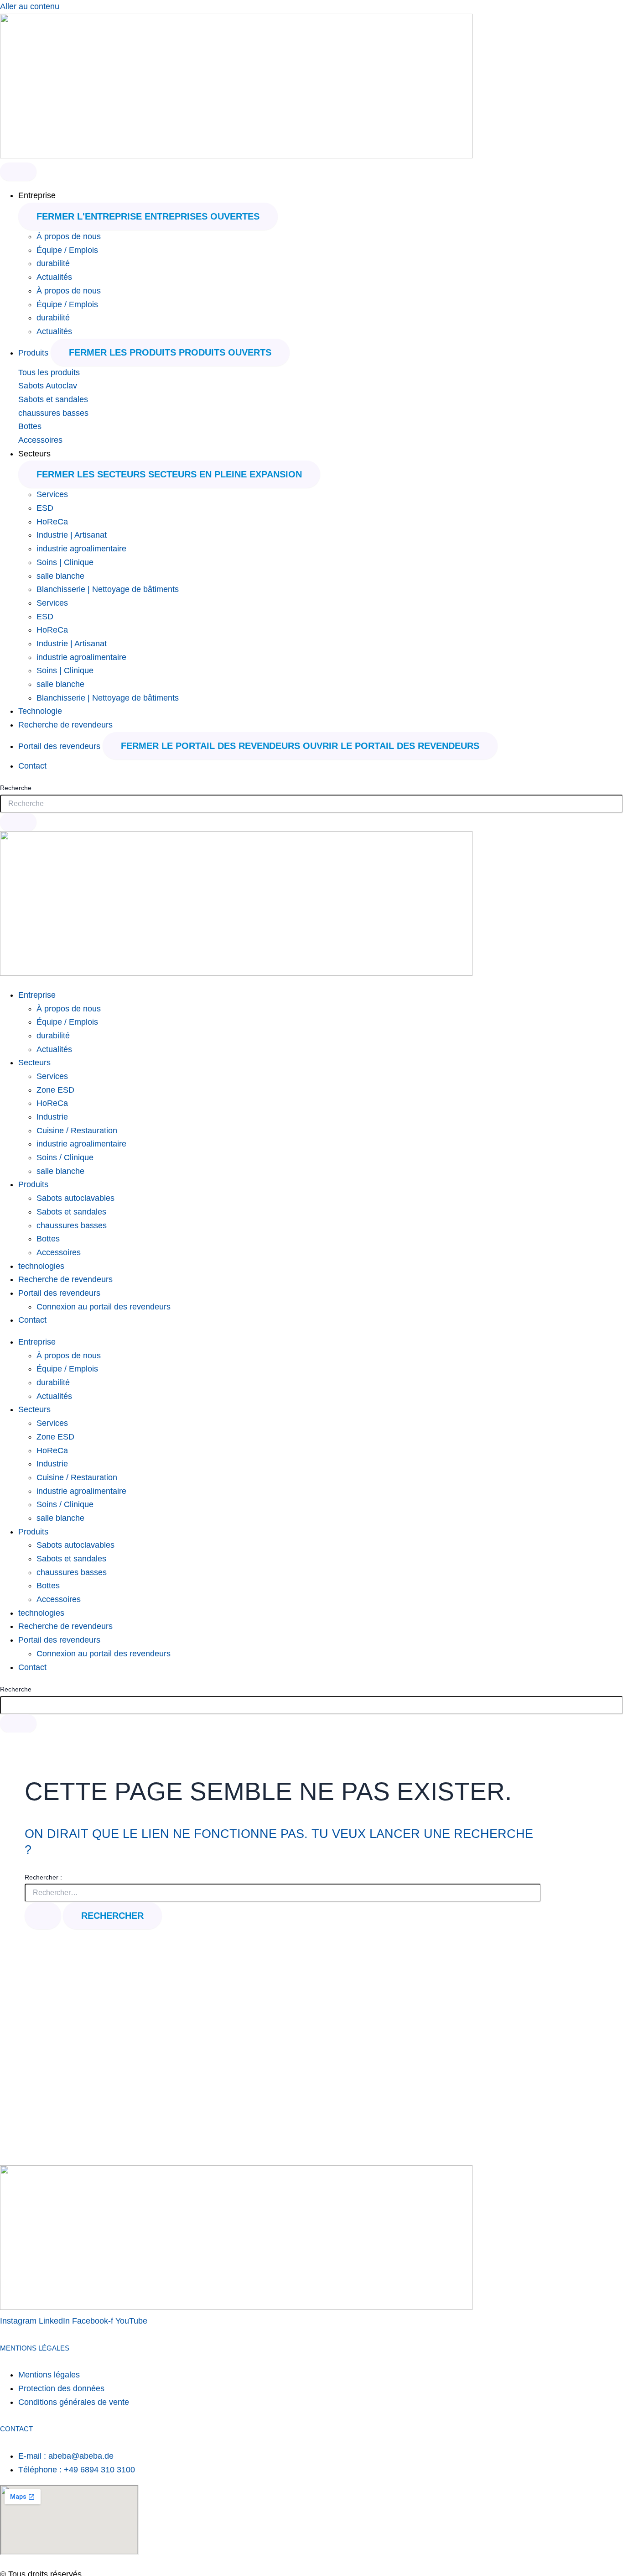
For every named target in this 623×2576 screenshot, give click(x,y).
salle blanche (60, 576)
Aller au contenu (30, 6)
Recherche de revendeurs (65, 1279)
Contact (32, 1320)
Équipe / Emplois (67, 250)
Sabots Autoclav (48, 386)
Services (52, 494)
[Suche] (18, 822)
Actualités (54, 277)
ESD (45, 508)
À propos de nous (69, 236)
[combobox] (311, 804)
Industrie (52, 1117)
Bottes (30, 426)
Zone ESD (55, 1090)
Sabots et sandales (53, 399)
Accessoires (40, 440)
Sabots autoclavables (75, 1198)
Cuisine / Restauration (77, 1131)
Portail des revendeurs (59, 1293)
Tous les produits (49, 372)
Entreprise (37, 995)
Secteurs (34, 1063)
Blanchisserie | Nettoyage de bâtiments (108, 589)
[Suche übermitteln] (43, 1916)
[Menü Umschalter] (18, 172)
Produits (33, 1184)
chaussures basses (53, 413)
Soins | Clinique (65, 562)
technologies (41, 1266)
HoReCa (52, 522)
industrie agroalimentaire (81, 549)
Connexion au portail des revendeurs (104, 1307)
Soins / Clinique (65, 1157)
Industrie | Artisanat (72, 535)
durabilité (53, 263)
